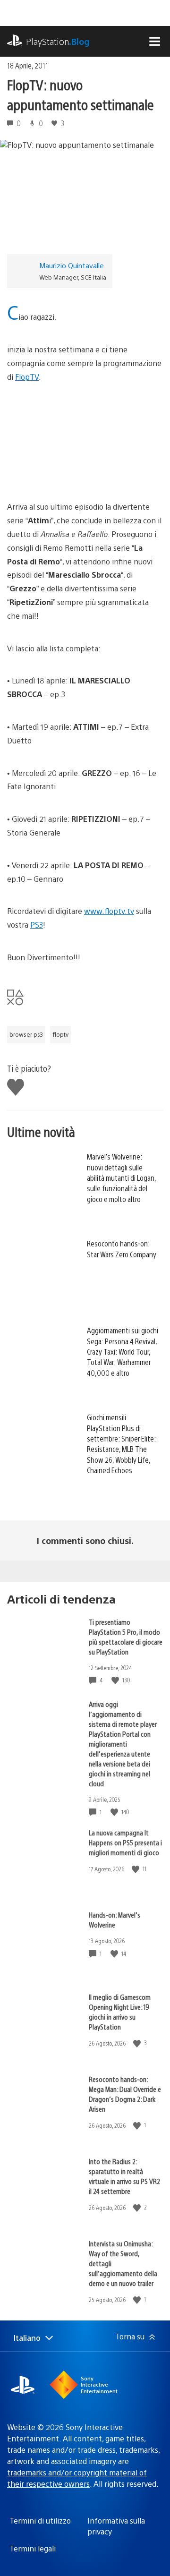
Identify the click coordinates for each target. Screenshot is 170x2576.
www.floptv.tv (109, 911)
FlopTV (27, 377)
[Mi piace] (116, 1680)
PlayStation (58, 41)
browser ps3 (26, 1034)
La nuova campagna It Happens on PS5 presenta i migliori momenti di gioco (125, 1842)
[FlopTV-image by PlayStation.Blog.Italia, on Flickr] (80, 474)
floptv (60, 1034)
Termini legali (33, 2548)
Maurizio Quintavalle (72, 265)
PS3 (37, 925)
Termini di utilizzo (40, 2521)
